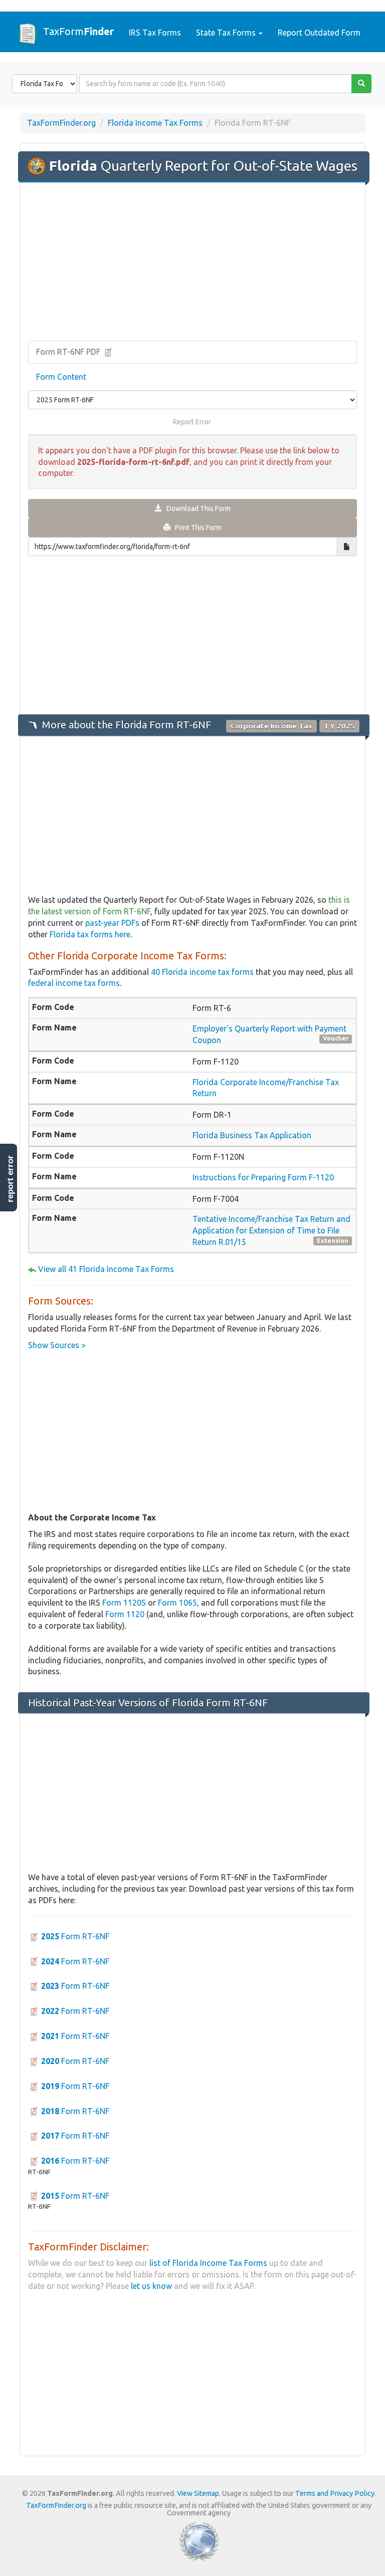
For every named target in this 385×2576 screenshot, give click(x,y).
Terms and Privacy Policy (335, 2493)
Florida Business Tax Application (252, 1135)
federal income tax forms (74, 983)
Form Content (61, 377)
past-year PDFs (112, 923)
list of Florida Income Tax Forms (208, 2263)
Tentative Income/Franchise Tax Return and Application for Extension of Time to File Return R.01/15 (271, 1230)
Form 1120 (125, 1614)
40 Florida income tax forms (202, 972)
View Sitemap (198, 2493)
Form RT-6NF (75, 1936)
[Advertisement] (192, 263)
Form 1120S (124, 1603)
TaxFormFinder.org (61, 123)
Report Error (192, 422)
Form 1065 (177, 1603)
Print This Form (196, 528)
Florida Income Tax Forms (155, 123)
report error (10, 1179)
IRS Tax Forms (155, 33)
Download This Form (196, 508)
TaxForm (78, 31)
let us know (151, 2286)
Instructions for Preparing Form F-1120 (263, 1177)
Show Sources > (57, 1345)
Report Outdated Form (319, 33)
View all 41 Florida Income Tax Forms (106, 1269)
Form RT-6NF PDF (69, 352)
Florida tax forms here (90, 934)
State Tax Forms (227, 33)
